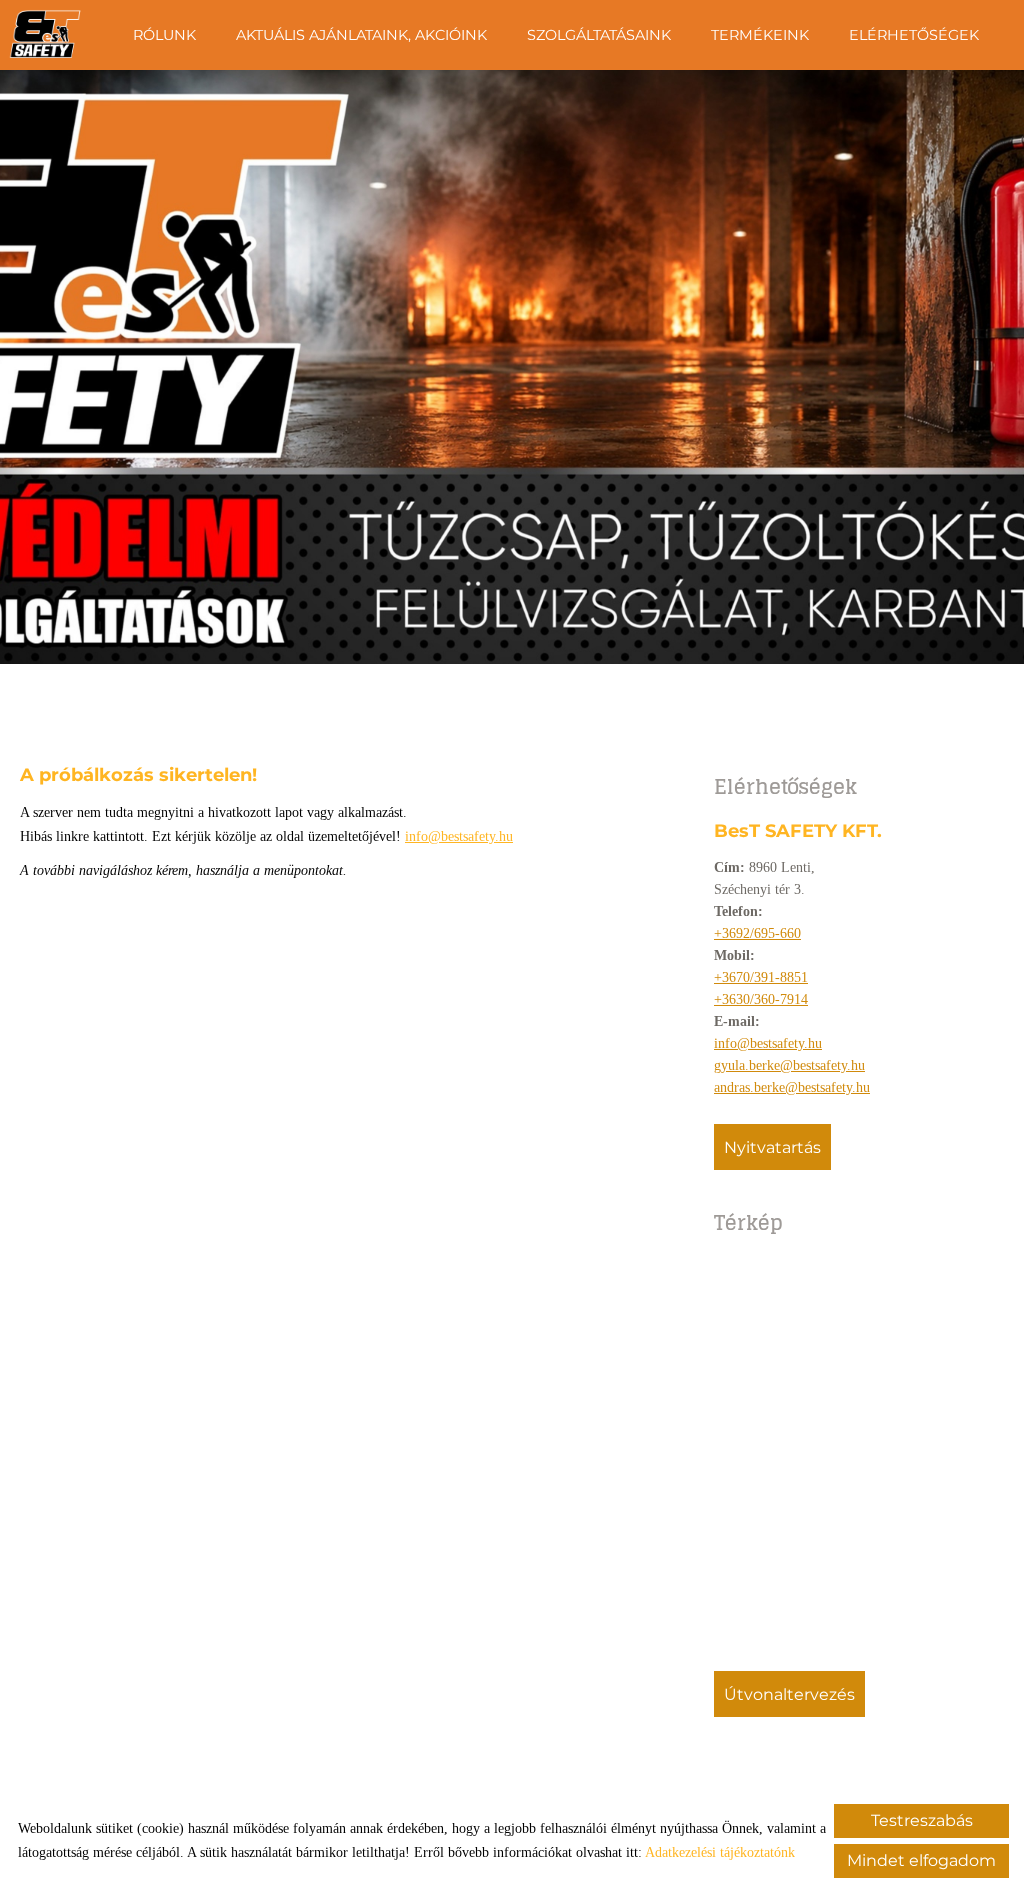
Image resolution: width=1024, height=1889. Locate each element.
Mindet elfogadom (921, 1860)
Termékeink (760, 35)
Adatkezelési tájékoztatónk (720, 1852)
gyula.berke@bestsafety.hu (789, 1065)
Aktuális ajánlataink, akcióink (361, 35)
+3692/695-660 (757, 933)
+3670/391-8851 (761, 977)
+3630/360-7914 (761, 999)
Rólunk (164, 35)
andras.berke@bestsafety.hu (792, 1087)
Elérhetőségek (914, 35)
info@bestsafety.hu (768, 1043)
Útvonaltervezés (789, 1694)
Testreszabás (922, 1820)
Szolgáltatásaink (599, 35)
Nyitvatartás (772, 1147)
